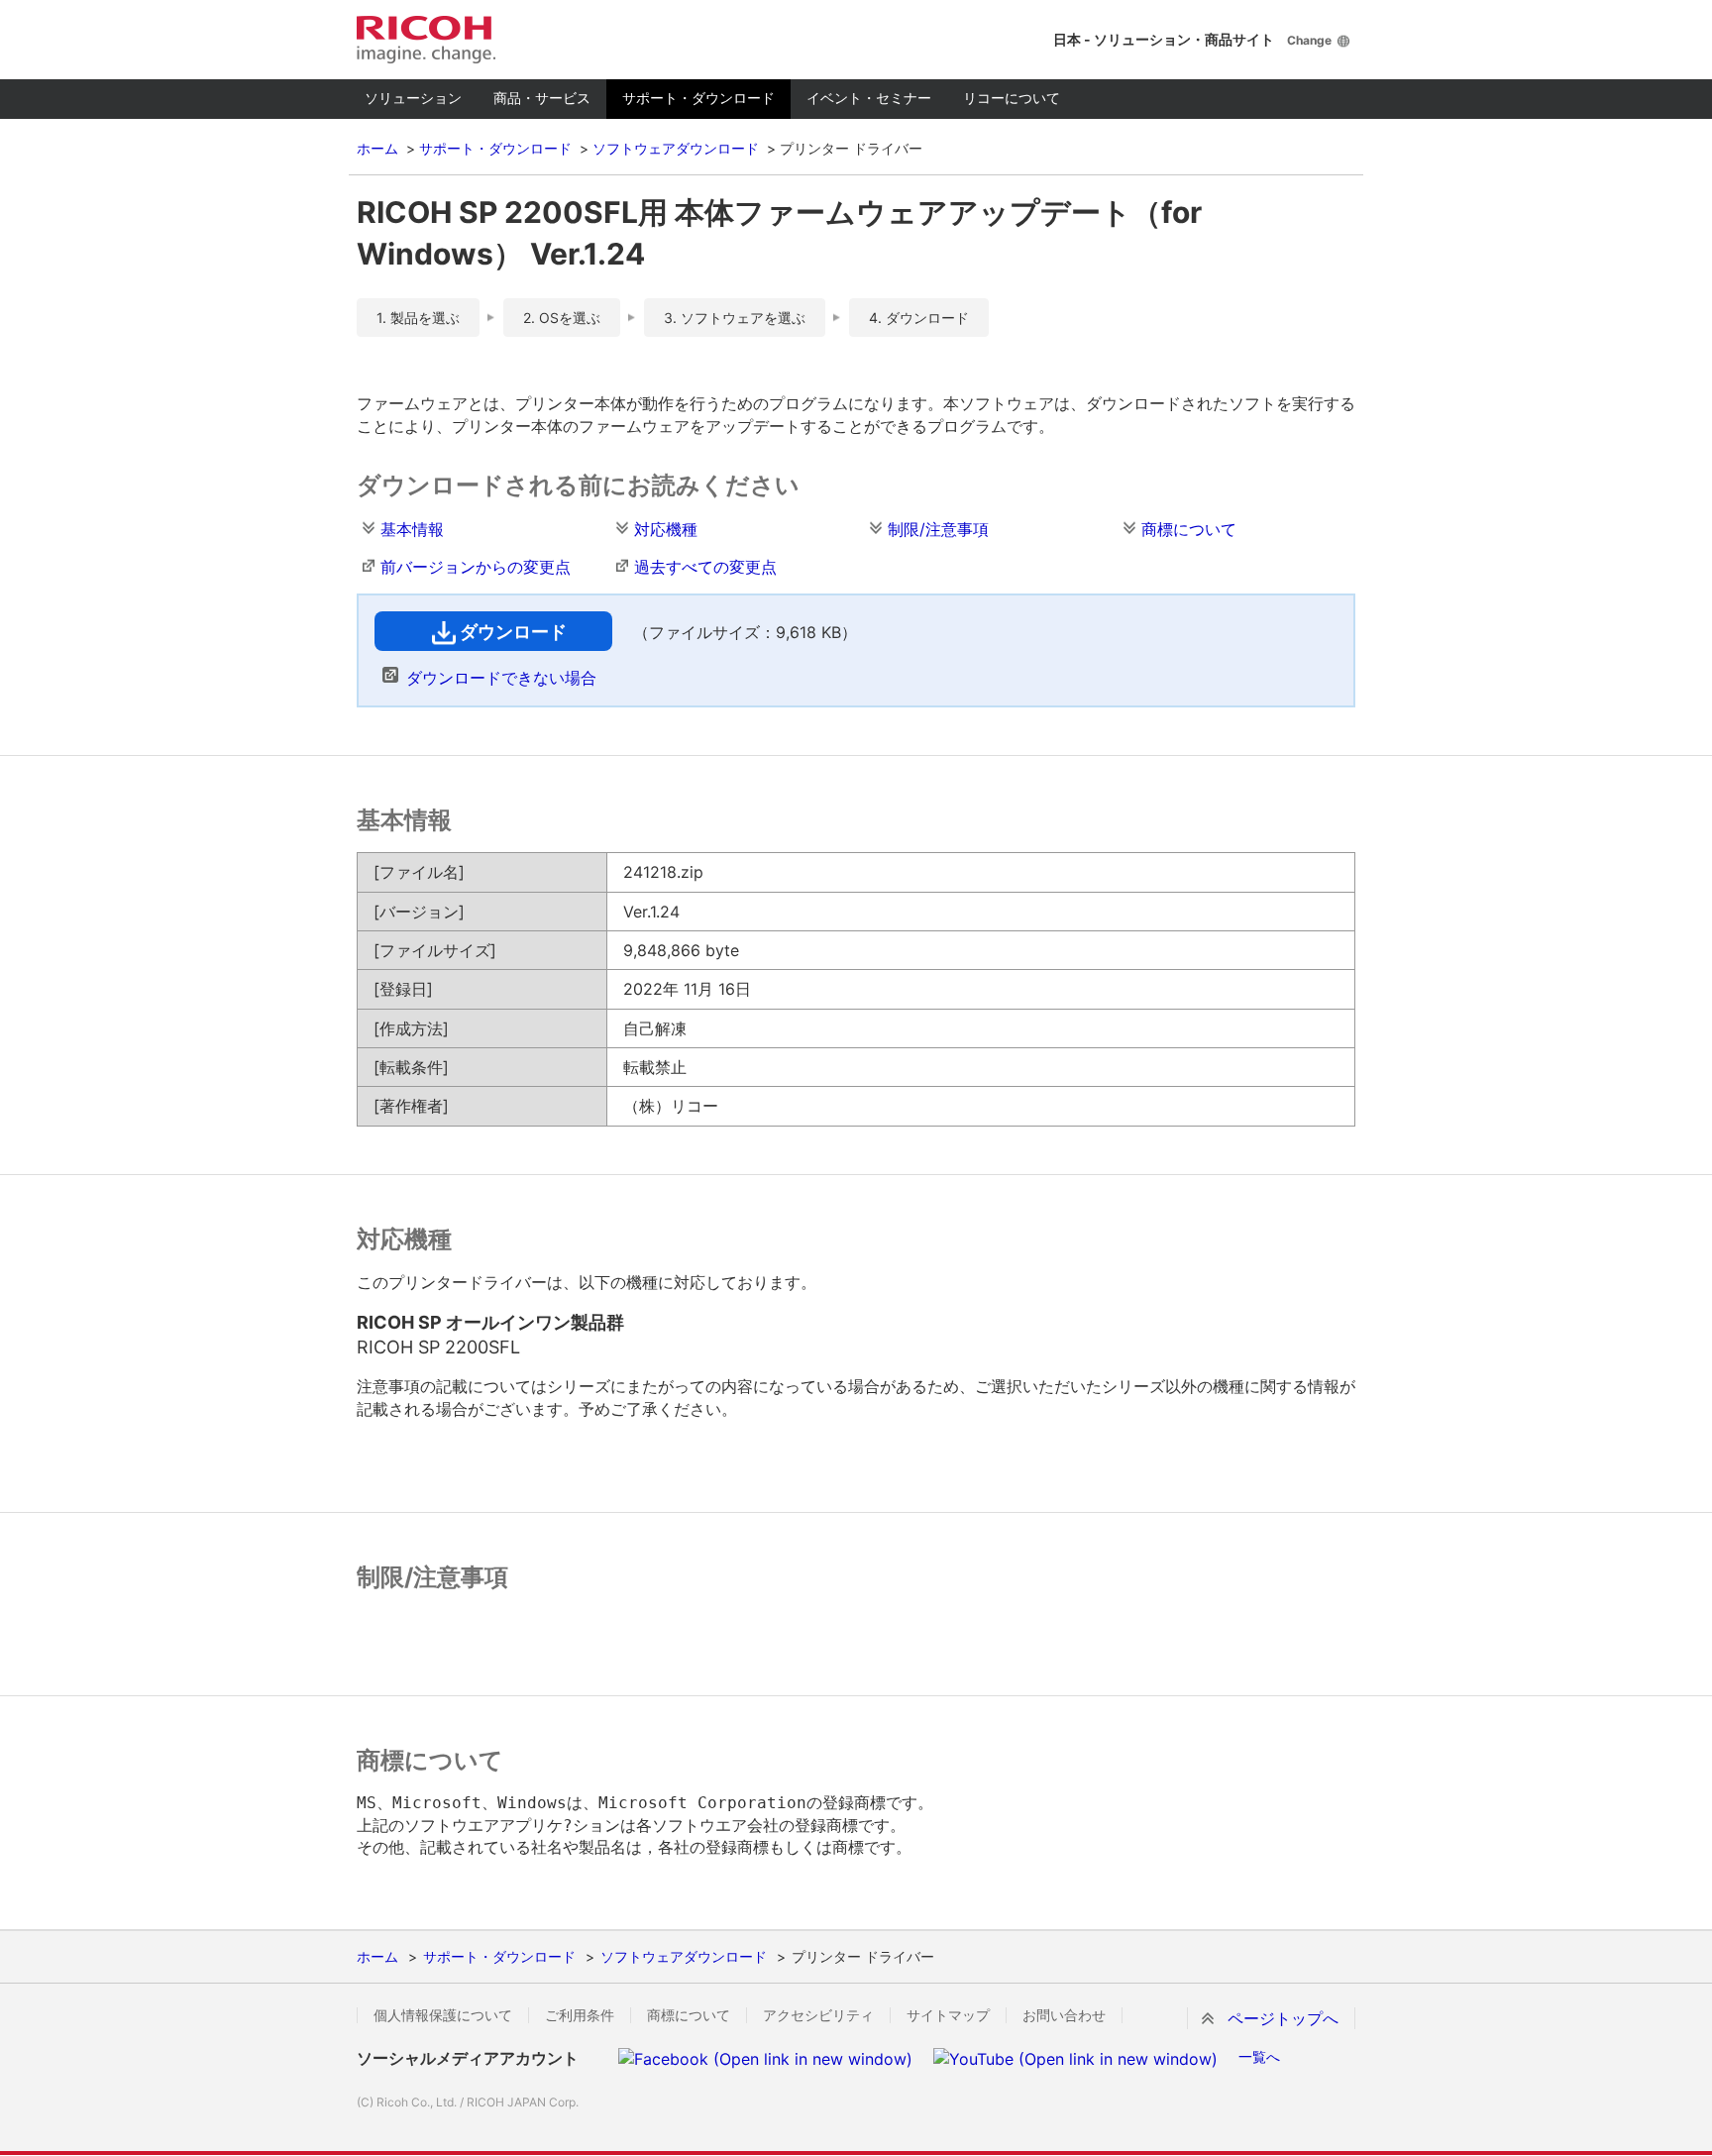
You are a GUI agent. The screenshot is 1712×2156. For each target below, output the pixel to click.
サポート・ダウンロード (698, 98)
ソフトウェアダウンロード (676, 148)
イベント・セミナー (869, 98)
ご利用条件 (580, 2015)
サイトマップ (948, 2015)
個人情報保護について (443, 2015)
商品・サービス (542, 98)
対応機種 (666, 529)
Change (1309, 40)
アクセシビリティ (818, 2015)
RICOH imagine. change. (426, 40)
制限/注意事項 (938, 529)
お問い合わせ (1064, 2015)
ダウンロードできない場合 (501, 678)
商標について (1189, 529)
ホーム (377, 148)
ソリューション (413, 98)
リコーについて (1012, 98)
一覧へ (1259, 2056)
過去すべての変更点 (705, 567)
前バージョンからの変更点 (476, 567)
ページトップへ (1283, 2018)
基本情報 (412, 529)
